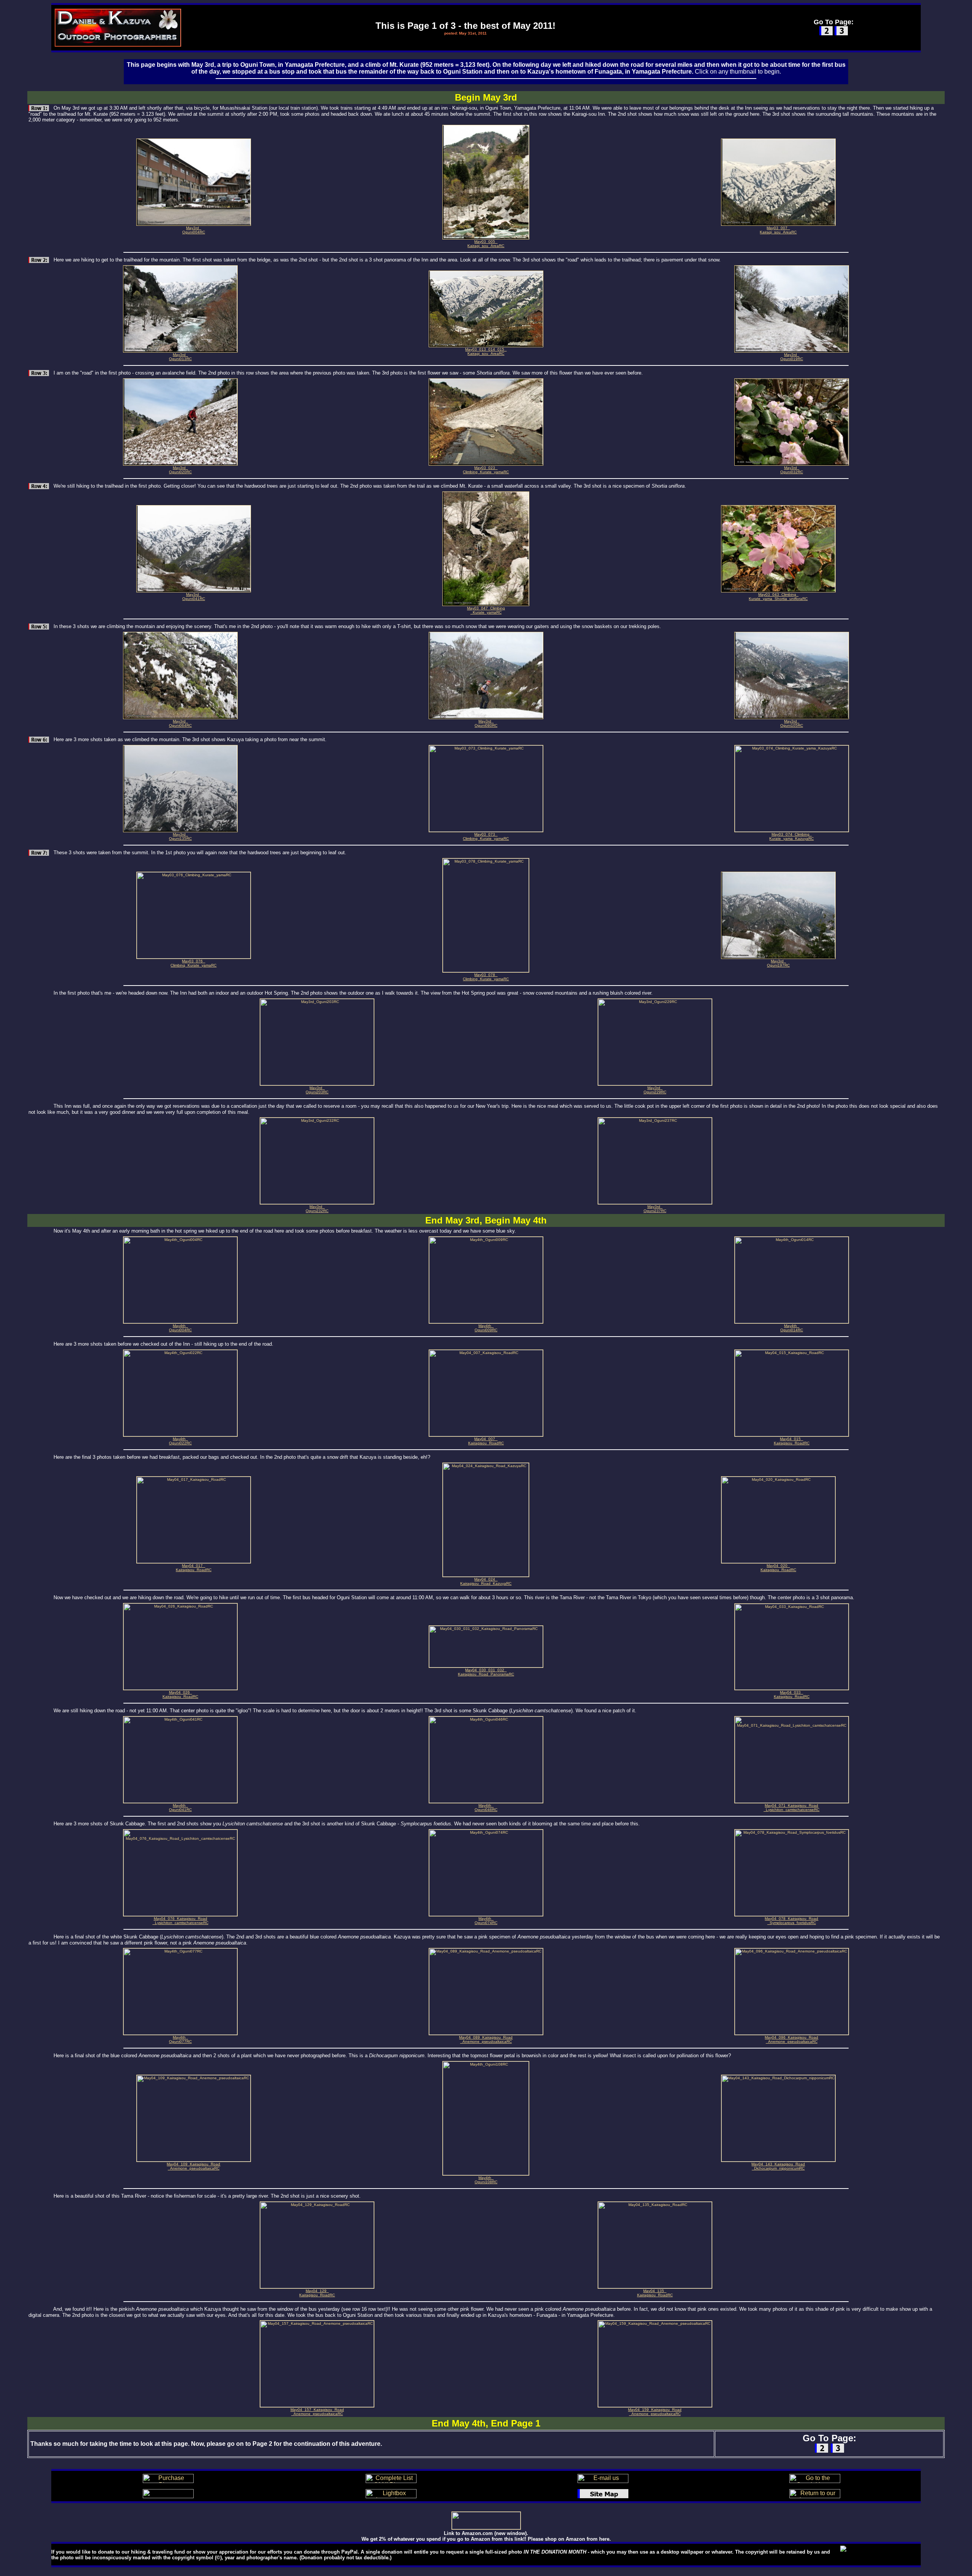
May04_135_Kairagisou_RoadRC (655, 2293)
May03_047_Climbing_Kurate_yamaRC (486, 610)
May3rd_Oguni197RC (778, 963)
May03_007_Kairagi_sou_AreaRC (778, 230)
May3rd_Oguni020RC (180, 470)
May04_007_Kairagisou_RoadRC (486, 1441)
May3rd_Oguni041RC (194, 597)
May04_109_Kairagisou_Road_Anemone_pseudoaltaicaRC (193, 2166)
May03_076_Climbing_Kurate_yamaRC (193, 963)
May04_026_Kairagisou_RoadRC (180, 1694)
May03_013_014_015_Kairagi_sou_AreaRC (486, 351)
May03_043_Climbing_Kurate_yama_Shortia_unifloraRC (778, 597)
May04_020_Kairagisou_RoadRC (778, 1568)
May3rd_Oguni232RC (317, 1209)
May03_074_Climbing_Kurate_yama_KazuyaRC (791, 836)
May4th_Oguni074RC (486, 1921)
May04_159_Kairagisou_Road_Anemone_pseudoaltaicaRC (655, 2412)
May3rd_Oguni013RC (180, 357)
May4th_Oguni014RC (792, 1328)
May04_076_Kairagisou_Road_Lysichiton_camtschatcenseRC (181, 1921)
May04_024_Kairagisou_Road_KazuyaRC (486, 1581)
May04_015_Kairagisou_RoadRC (792, 1441)
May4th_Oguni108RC (486, 2180)
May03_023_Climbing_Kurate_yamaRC (486, 470)
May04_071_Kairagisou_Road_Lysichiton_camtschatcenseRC (791, 1808)
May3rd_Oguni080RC (486, 723)
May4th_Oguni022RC (180, 1441)
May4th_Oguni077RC (180, 2039)
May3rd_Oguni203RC (317, 1090)
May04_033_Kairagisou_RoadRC (792, 1694)
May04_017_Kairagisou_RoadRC (194, 1568)
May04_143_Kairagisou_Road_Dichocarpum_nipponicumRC (778, 2166)
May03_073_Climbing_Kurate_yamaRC (486, 836)
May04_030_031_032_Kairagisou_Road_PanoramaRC (486, 1672)
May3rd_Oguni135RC (180, 836)
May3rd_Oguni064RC (180, 723)
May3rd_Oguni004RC (194, 230)
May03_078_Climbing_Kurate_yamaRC (486, 977)
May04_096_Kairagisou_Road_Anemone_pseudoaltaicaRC (791, 2039)
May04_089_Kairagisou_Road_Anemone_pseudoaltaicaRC (486, 2039)
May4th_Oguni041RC (180, 1808)
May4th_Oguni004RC (180, 1328)
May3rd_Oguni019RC (792, 357)
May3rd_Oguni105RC (792, 723)
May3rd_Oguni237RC (655, 1209)
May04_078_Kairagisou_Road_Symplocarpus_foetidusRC (791, 1921)
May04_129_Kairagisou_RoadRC (317, 2293)
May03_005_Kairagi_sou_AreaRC (486, 244)
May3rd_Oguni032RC (792, 470)
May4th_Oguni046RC (486, 1808)
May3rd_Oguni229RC (655, 1090)
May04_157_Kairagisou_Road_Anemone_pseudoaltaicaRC (317, 2412)
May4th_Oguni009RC (486, 1328)
